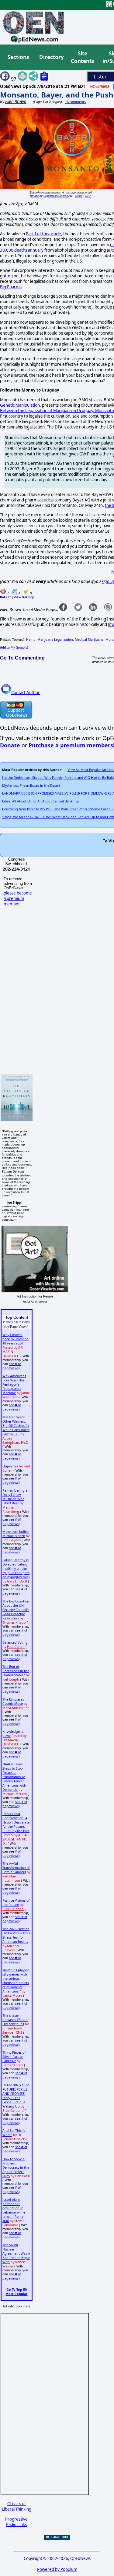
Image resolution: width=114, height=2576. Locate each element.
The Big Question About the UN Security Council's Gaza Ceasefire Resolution (16, 1610)
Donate (10, 745)
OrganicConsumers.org (57, 196)
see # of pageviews (12, 1366)
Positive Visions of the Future (16, 1903)
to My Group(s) (14, 647)
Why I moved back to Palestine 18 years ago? (16, 1339)
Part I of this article (43, 234)
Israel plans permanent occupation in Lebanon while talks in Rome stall (14, 2210)
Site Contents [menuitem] (82, 57)
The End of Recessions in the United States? (16, 1671)
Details (78, 196)
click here (23, 2306)
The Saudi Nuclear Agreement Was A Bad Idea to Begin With (16, 2254)
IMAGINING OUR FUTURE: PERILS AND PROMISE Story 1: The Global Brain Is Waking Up (16, 2096)
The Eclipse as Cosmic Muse (13, 1701)
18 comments (75, 102)
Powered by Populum (57, 2569)
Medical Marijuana (89, 640)
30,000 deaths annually (22, 250)
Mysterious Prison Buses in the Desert (31, 785)
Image (35, 196)
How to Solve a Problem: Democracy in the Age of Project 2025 (16, 2168)
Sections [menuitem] (18, 57)
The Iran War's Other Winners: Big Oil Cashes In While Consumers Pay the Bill (16, 1426)
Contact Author (26, 693)
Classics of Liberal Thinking (17, 2506)
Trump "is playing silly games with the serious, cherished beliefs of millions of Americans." (16, 1981)
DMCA (88, 196)
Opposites (10, 1466)
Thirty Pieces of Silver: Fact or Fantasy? (14, 2057)
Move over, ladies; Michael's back (16, 1534)
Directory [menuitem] (51, 57)
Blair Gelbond (13, 1909)
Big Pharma (11, 287)
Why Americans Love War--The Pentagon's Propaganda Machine (14, 1384)
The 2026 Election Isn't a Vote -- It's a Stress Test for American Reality (16, 1935)
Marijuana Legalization (55, 640)
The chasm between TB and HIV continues (15, 2020)
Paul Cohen (16, 1647)
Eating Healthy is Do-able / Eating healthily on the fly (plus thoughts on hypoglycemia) (16, 1569)
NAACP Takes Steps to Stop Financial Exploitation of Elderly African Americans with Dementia (14, 1777)
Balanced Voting (15, 1642)
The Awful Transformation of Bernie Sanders (16, 1868)
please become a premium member (18, 898)
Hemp (31, 640)
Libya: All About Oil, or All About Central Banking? (41, 801)
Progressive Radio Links (16, 2522)
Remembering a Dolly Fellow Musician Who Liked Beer (15, 1497)
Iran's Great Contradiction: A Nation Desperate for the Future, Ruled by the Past (16, 1822)
